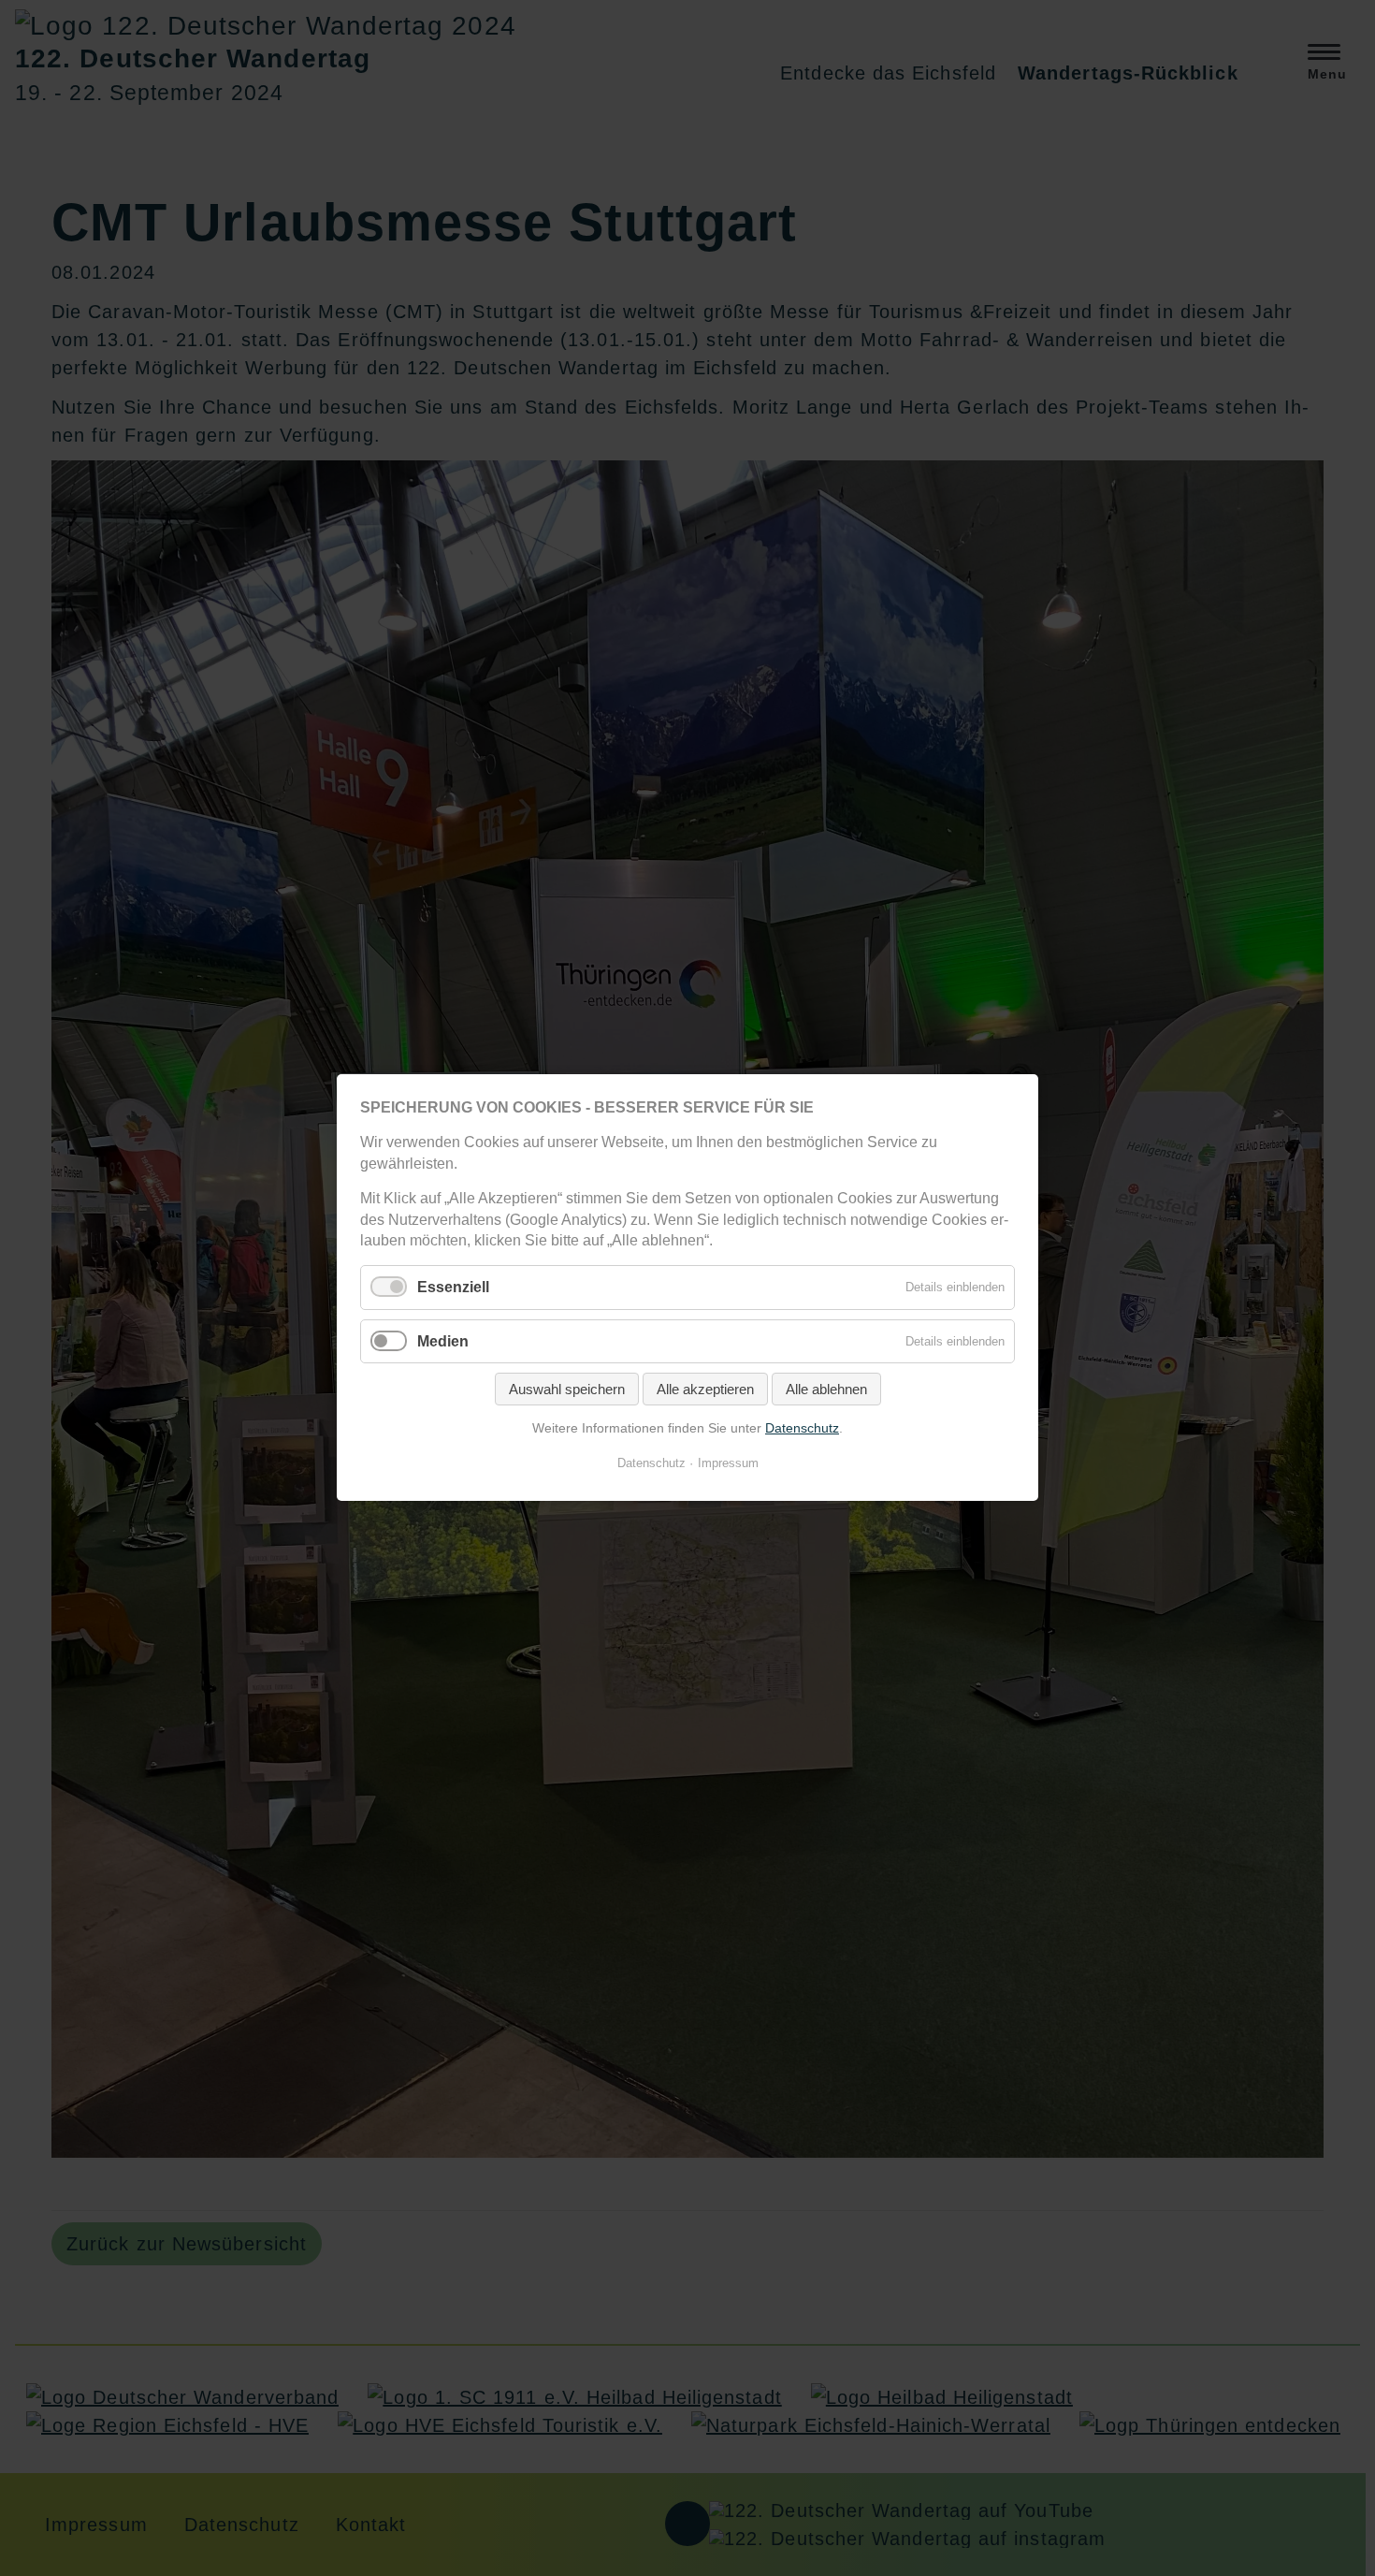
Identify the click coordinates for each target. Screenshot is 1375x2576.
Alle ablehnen (826, 1389)
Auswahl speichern (567, 1389)
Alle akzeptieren (705, 1389)
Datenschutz (802, 1428)
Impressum (728, 1464)
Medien (443, 1341)
